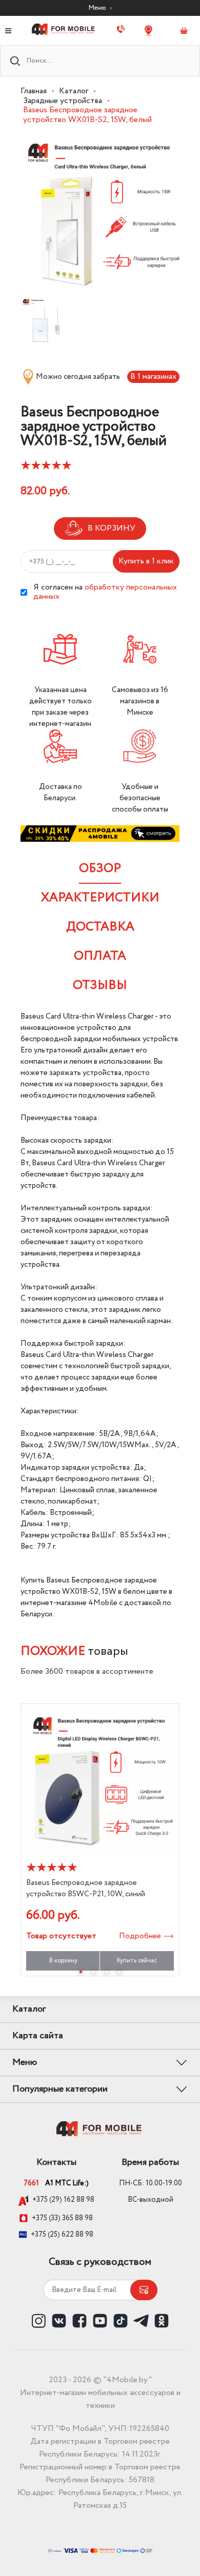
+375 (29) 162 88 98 (63, 2200)
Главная (34, 91)
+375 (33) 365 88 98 (62, 2218)
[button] (81, 1972)
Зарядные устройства (63, 101)
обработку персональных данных (105, 592)
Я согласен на (105, 592)
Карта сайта (38, 2036)
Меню (98, 8)
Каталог (74, 91)
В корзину (63, 1961)
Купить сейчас (137, 1961)
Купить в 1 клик (146, 561)
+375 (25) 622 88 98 (62, 2235)
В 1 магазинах (153, 377)
